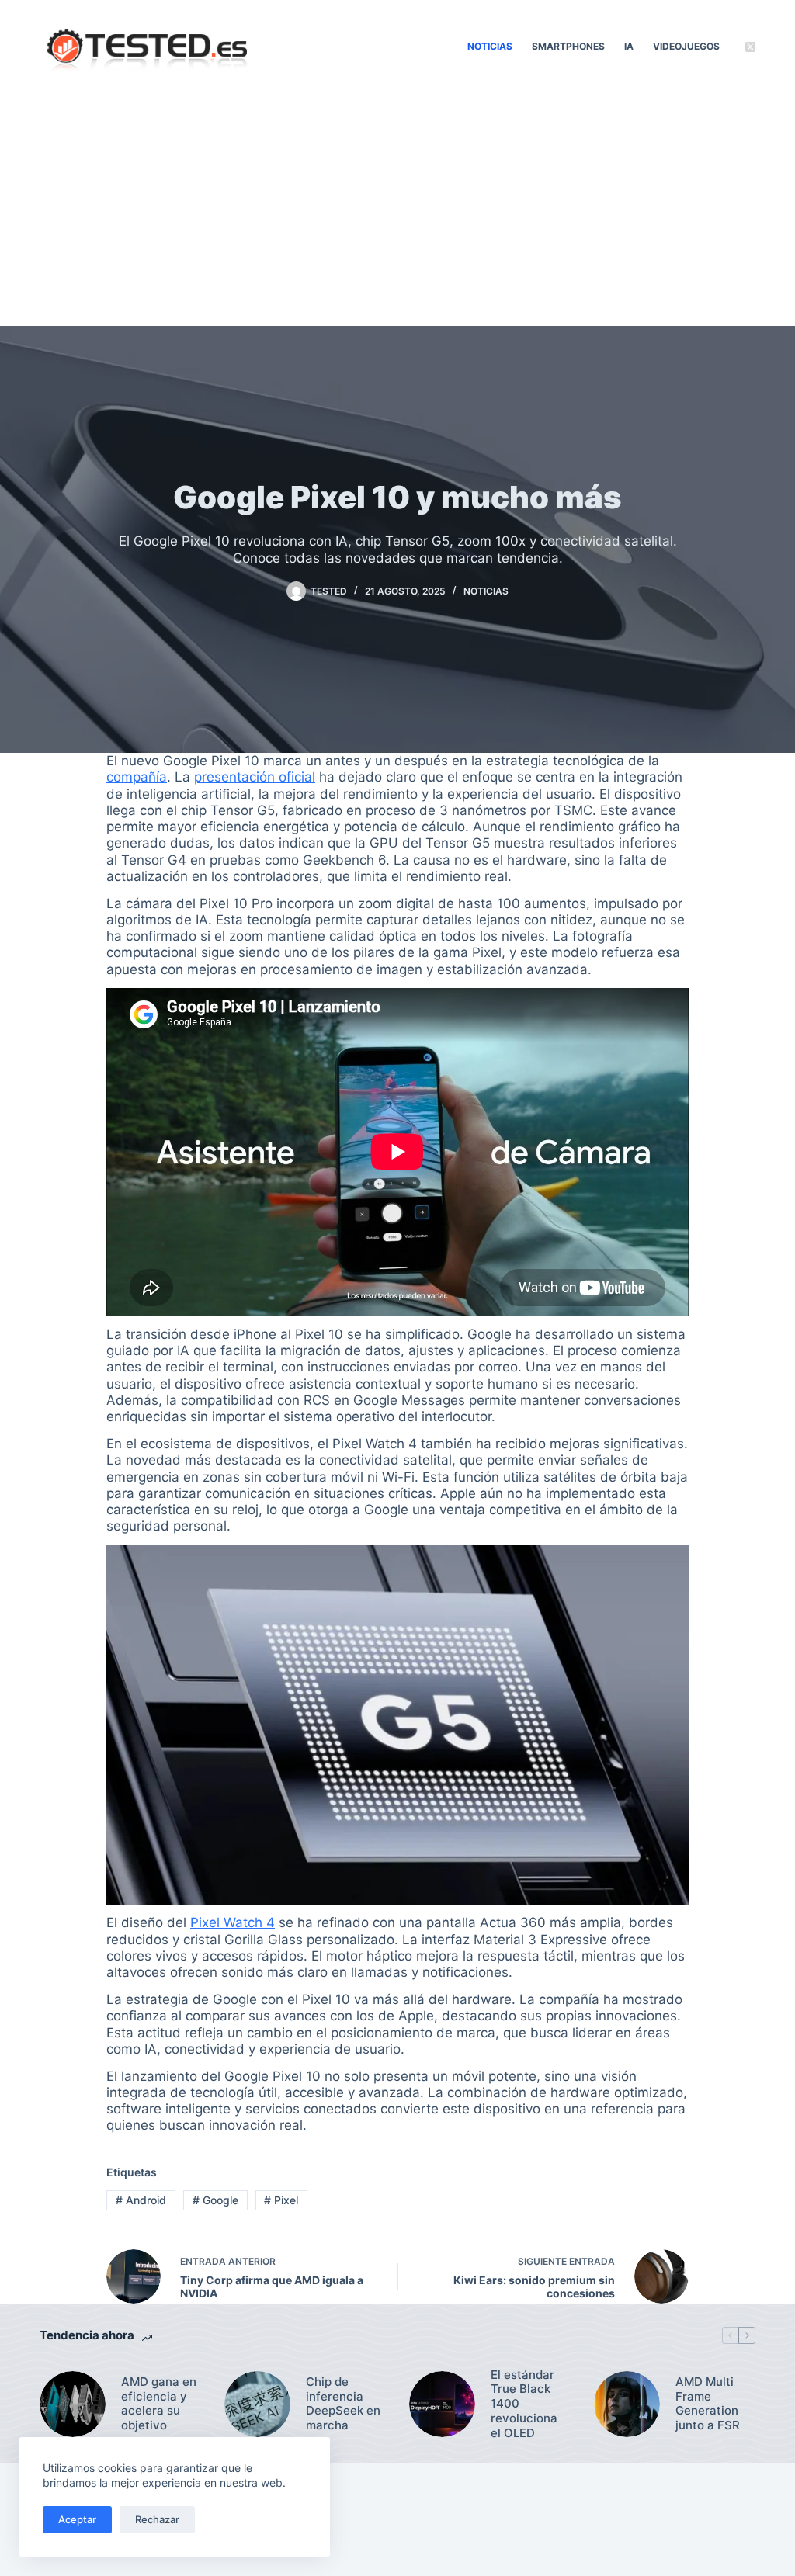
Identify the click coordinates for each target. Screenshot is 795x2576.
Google (215, 2200)
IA (629, 46)
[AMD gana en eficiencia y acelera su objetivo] (73, 2404)
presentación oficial (255, 777)
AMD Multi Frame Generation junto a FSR (708, 2404)
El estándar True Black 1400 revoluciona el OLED (524, 2404)
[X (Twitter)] (750, 47)
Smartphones (568, 46)
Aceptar (77, 2519)
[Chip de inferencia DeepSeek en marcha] (257, 2404)
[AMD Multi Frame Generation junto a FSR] (627, 2404)
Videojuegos (686, 46)
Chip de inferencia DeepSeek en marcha (343, 2404)
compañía (137, 777)
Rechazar (157, 2519)
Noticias (490, 46)
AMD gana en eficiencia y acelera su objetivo (159, 2404)
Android (141, 2200)
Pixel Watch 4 (233, 1922)
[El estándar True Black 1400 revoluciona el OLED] (442, 2404)
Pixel (281, 2200)
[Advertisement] (397, 210)
